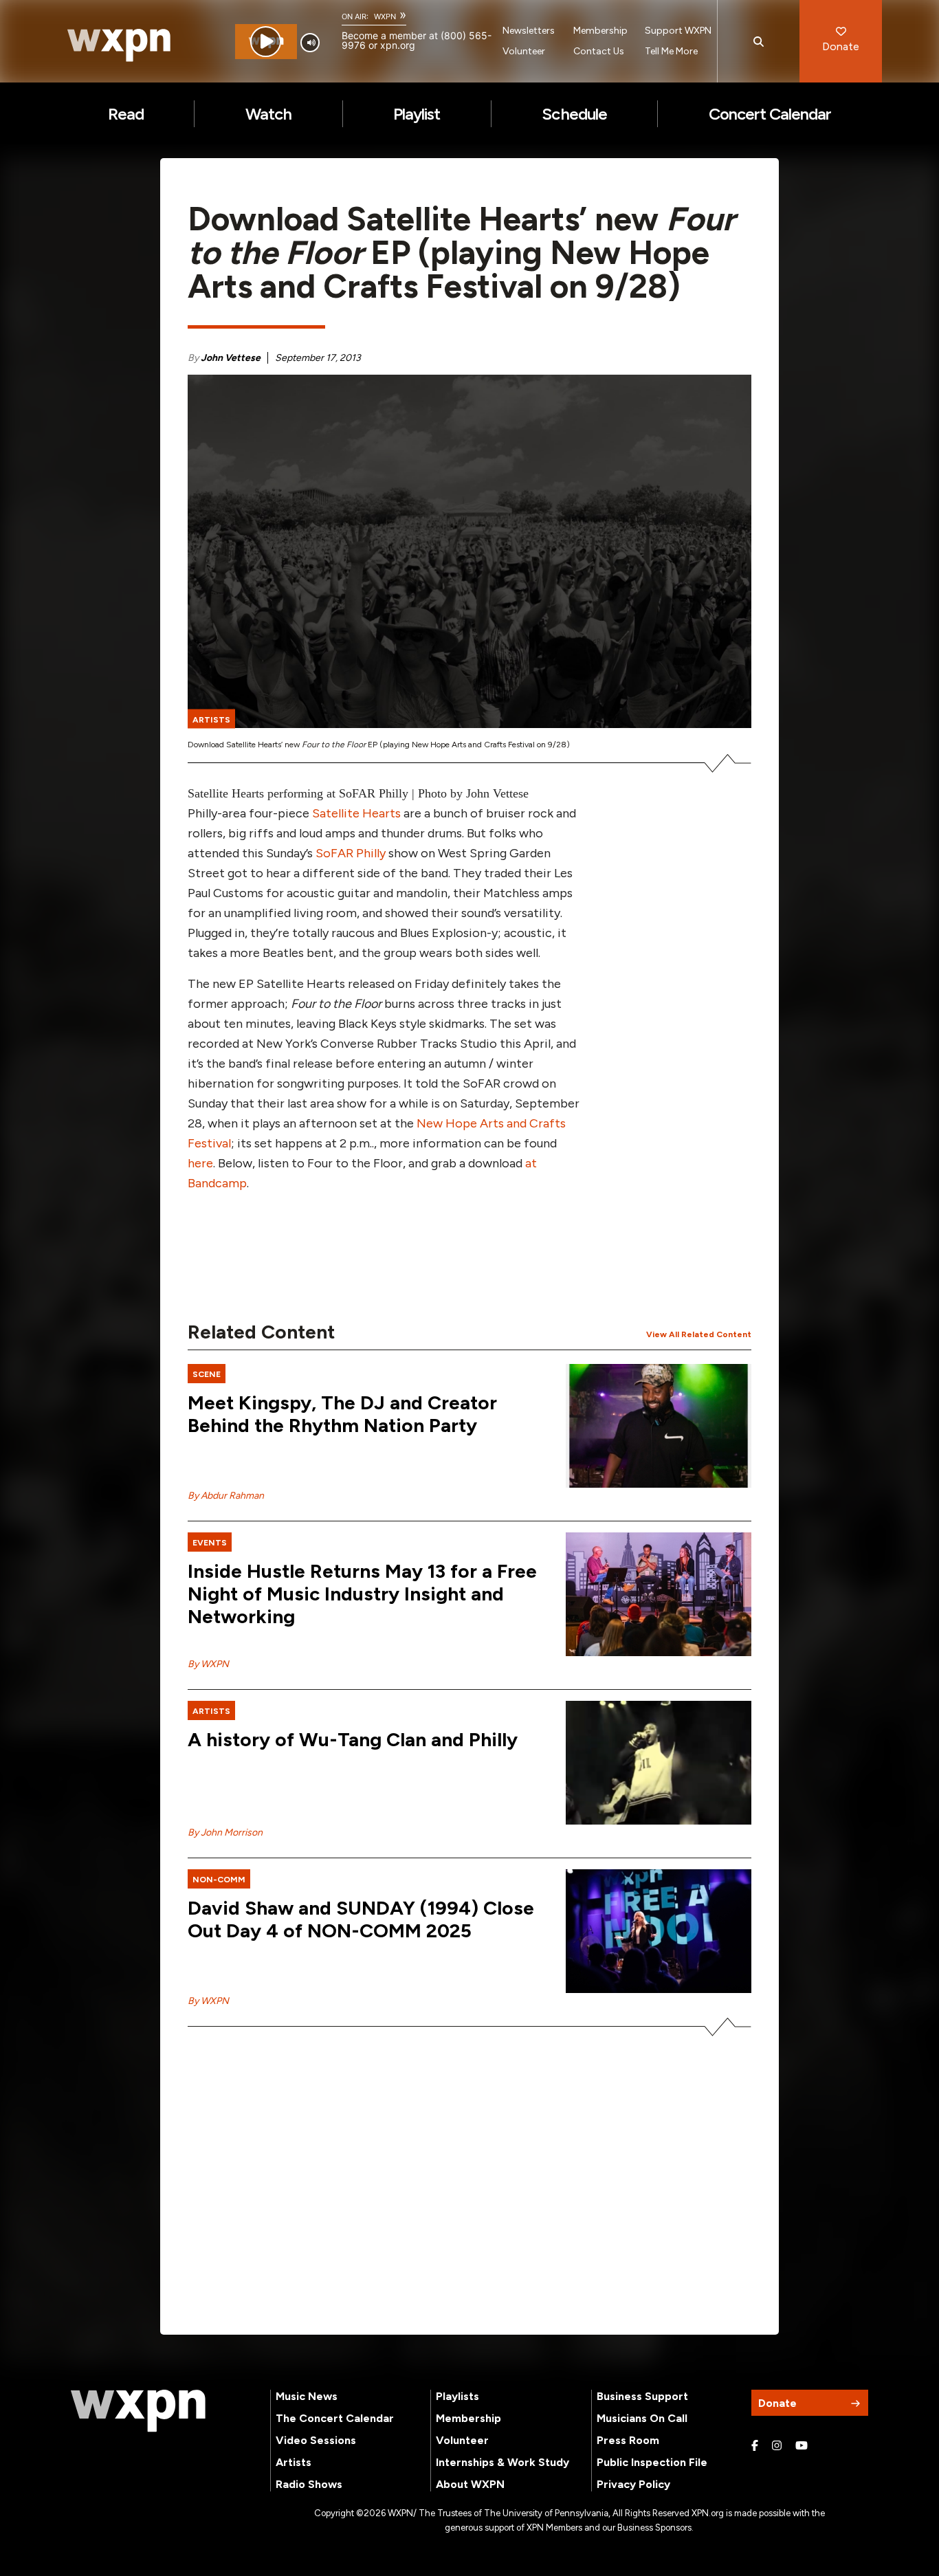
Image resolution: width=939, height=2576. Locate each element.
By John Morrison (225, 1832)
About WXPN (470, 2484)
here (200, 1163)
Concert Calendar (770, 114)
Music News (307, 2396)
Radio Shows (309, 2484)
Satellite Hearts (356, 813)
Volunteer (524, 51)
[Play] (266, 42)
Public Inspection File (652, 2462)
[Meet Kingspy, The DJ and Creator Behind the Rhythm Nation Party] (659, 1426)
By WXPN (208, 1664)
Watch (268, 114)
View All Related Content (699, 1334)
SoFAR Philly (351, 853)
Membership (600, 31)
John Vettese (231, 358)
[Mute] (310, 43)
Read (126, 114)
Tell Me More (671, 51)
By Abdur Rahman (226, 1496)
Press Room (628, 2440)
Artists (294, 2462)
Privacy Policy (633, 2484)
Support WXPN (678, 31)
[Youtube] (802, 2446)
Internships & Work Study (502, 2462)
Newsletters (529, 31)
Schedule (574, 114)
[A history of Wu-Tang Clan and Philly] (659, 1763)
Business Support (642, 2396)
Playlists (457, 2396)
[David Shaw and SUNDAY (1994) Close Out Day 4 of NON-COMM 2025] (659, 1931)
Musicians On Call (642, 2418)
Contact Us (599, 51)
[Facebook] (755, 2446)
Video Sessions (316, 2440)
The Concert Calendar (335, 2418)
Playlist (417, 114)
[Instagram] (777, 2446)
